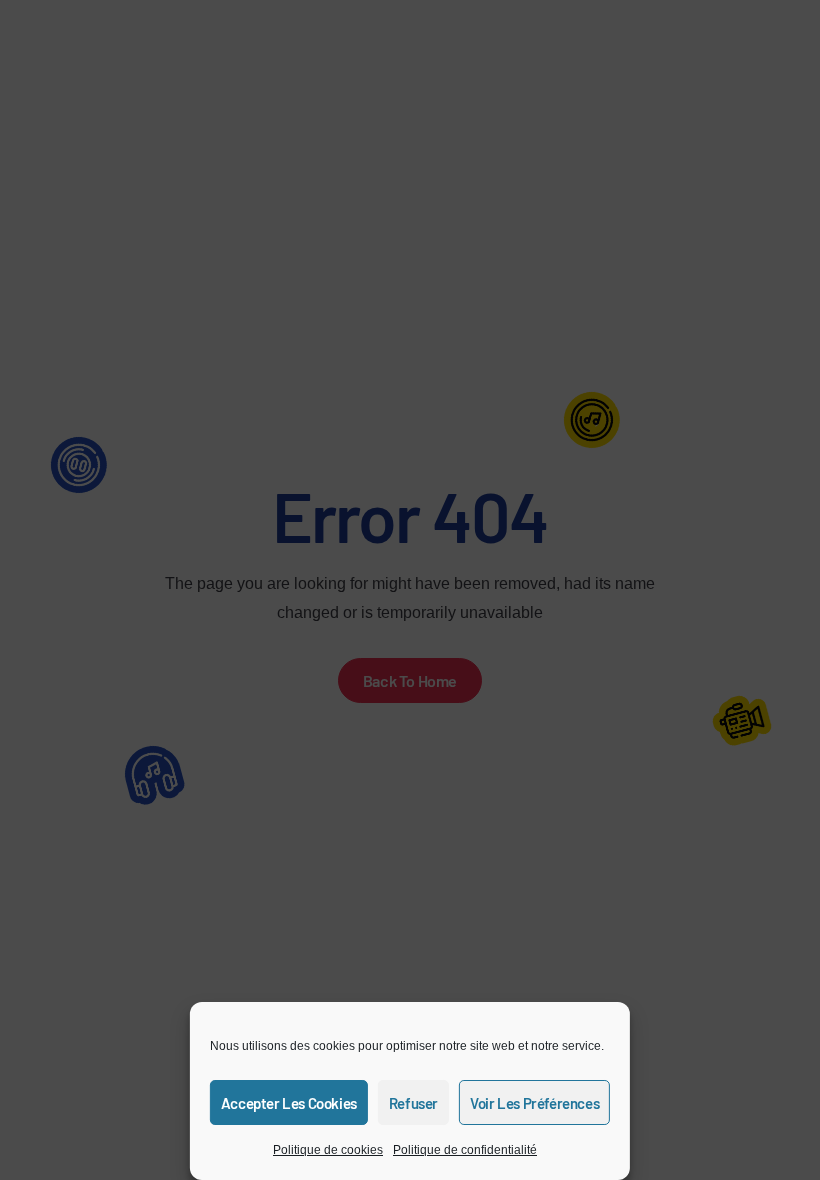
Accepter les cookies (289, 1103)
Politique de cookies (328, 1150)
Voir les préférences (534, 1103)
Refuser (413, 1103)
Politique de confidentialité (465, 1150)
